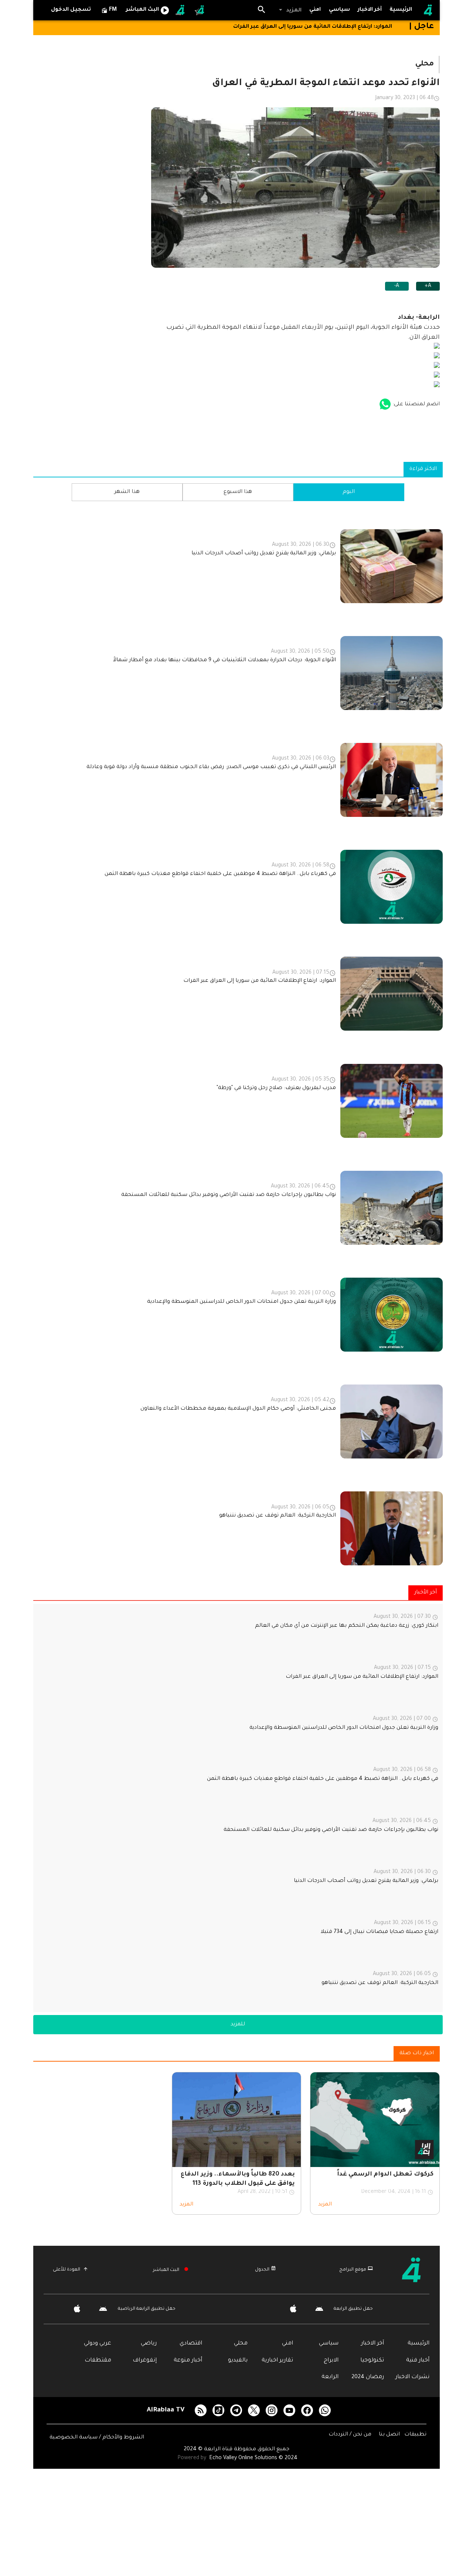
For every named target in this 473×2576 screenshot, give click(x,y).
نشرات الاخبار (412, 2377)
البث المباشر (166, 2270)
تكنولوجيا (372, 2361)
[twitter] (254, 2410)
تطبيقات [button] (415, 2435)
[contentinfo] (238, 1039)
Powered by (193, 2458)
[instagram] (272, 2410)
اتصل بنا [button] (390, 2435)
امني (287, 2344)
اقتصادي (191, 2344)
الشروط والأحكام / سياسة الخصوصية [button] (97, 2438)
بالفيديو (238, 2361)
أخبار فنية (418, 2361)
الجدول (262, 2270)
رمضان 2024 (368, 2377)
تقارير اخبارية (277, 2361)
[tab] (340, 10)
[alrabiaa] (417, 2270)
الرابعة (330, 2377)
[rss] (201, 2410)
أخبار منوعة (188, 2361)
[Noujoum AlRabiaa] (200, 10)
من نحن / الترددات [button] (351, 2435)
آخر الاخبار (372, 2344)
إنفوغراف (145, 2361)
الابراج (331, 2361)
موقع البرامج (353, 2270)
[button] (290, 10)
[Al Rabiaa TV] (428, 10)
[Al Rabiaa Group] (181, 10)
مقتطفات (98, 2361)
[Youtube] (289, 2410)
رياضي (149, 2344)
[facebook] (307, 2410)
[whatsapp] (325, 2410)
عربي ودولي (98, 2344)
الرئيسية (418, 2344)
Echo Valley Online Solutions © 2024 (253, 2458)
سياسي (329, 2344)
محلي (241, 2344)
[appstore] (385, 405)
